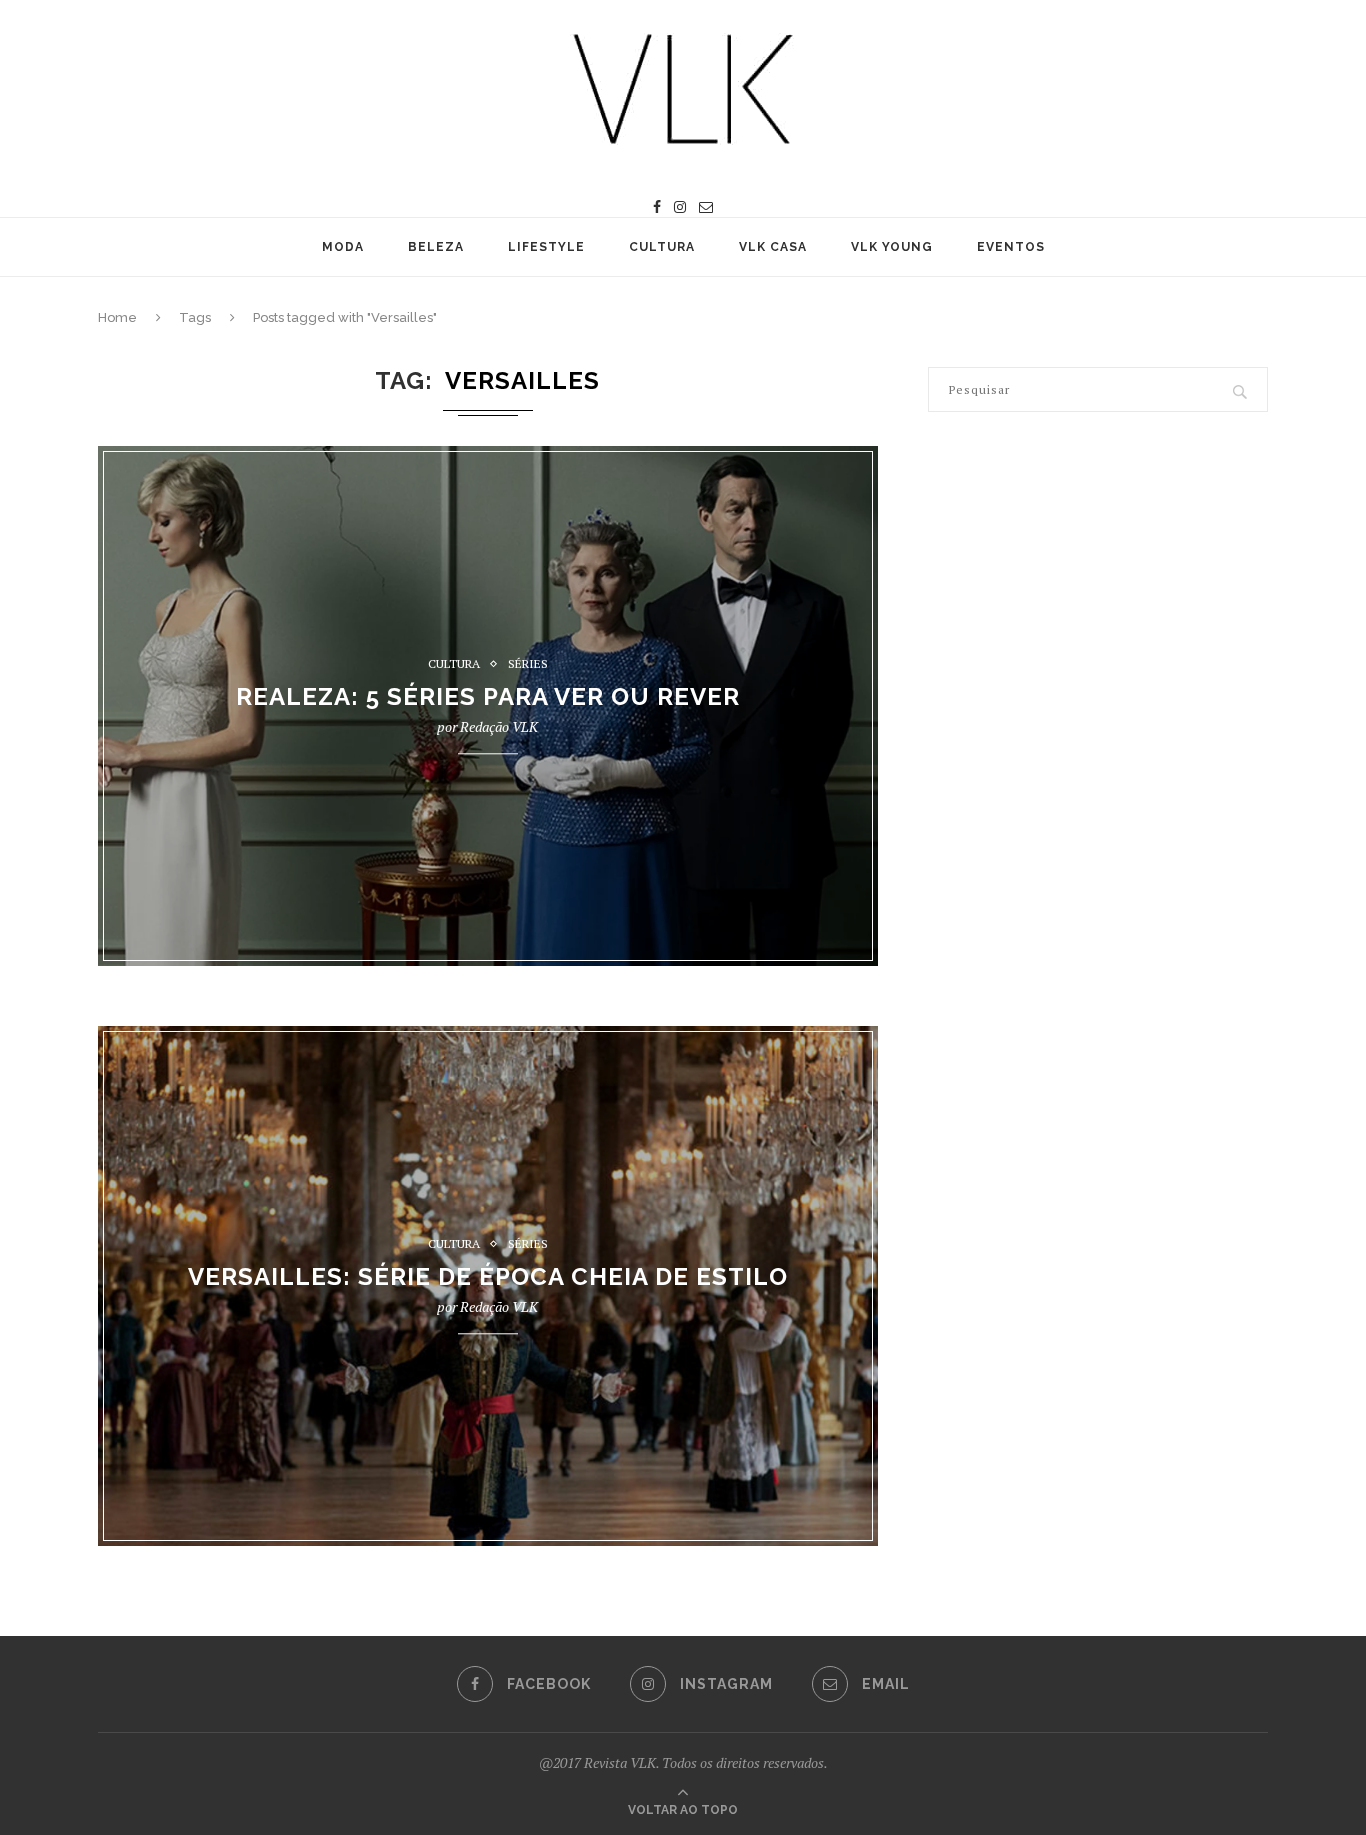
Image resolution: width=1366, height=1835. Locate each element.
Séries (528, 664)
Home (117, 317)
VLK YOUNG (892, 247)
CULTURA (662, 247)
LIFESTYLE (546, 247)
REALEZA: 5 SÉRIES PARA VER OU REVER (488, 697)
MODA (343, 247)
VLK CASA (773, 247)
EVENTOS (1011, 247)
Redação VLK (499, 727)
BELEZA (436, 247)
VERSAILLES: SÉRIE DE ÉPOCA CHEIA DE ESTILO (488, 1277)
